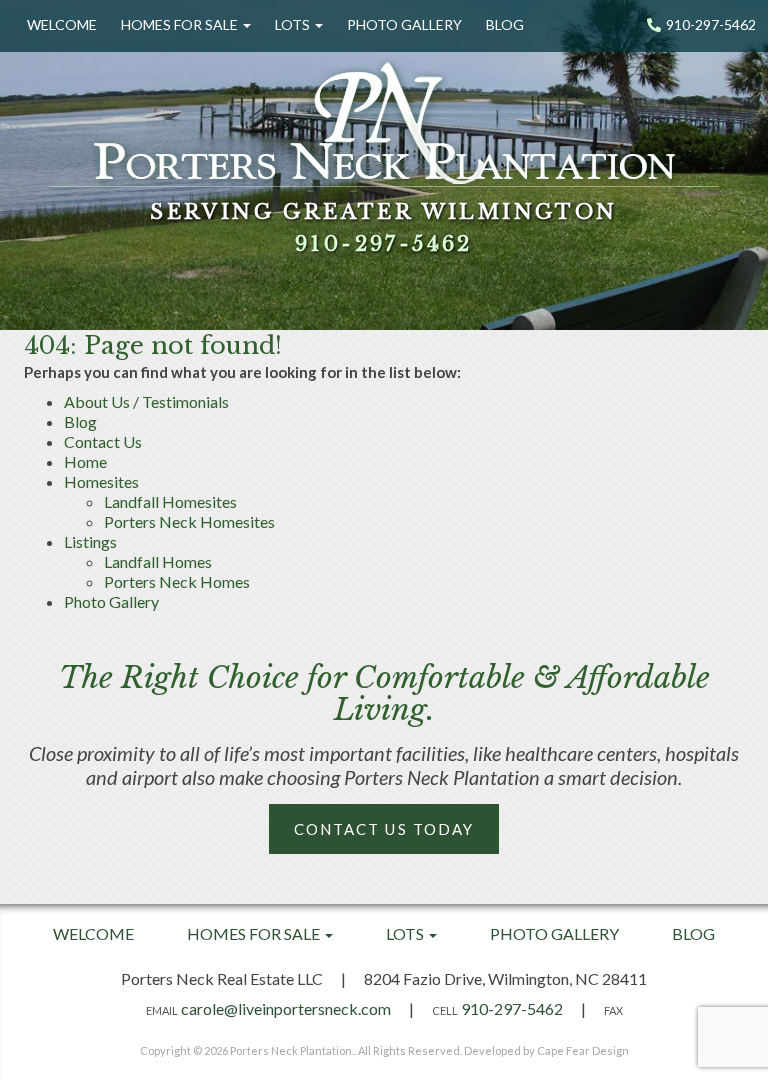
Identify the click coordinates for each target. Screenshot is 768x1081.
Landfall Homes (158, 561)
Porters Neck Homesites (189, 521)
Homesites (101, 481)
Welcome (62, 24)
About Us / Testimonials (146, 401)
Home (85, 461)
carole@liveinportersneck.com (286, 1008)
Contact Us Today (384, 829)
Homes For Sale (181, 24)
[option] (384, 165)
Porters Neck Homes (177, 581)
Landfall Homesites (170, 501)
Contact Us (103, 441)
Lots (294, 24)
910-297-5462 (711, 24)
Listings (90, 541)
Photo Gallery (404, 24)
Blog (505, 24)
